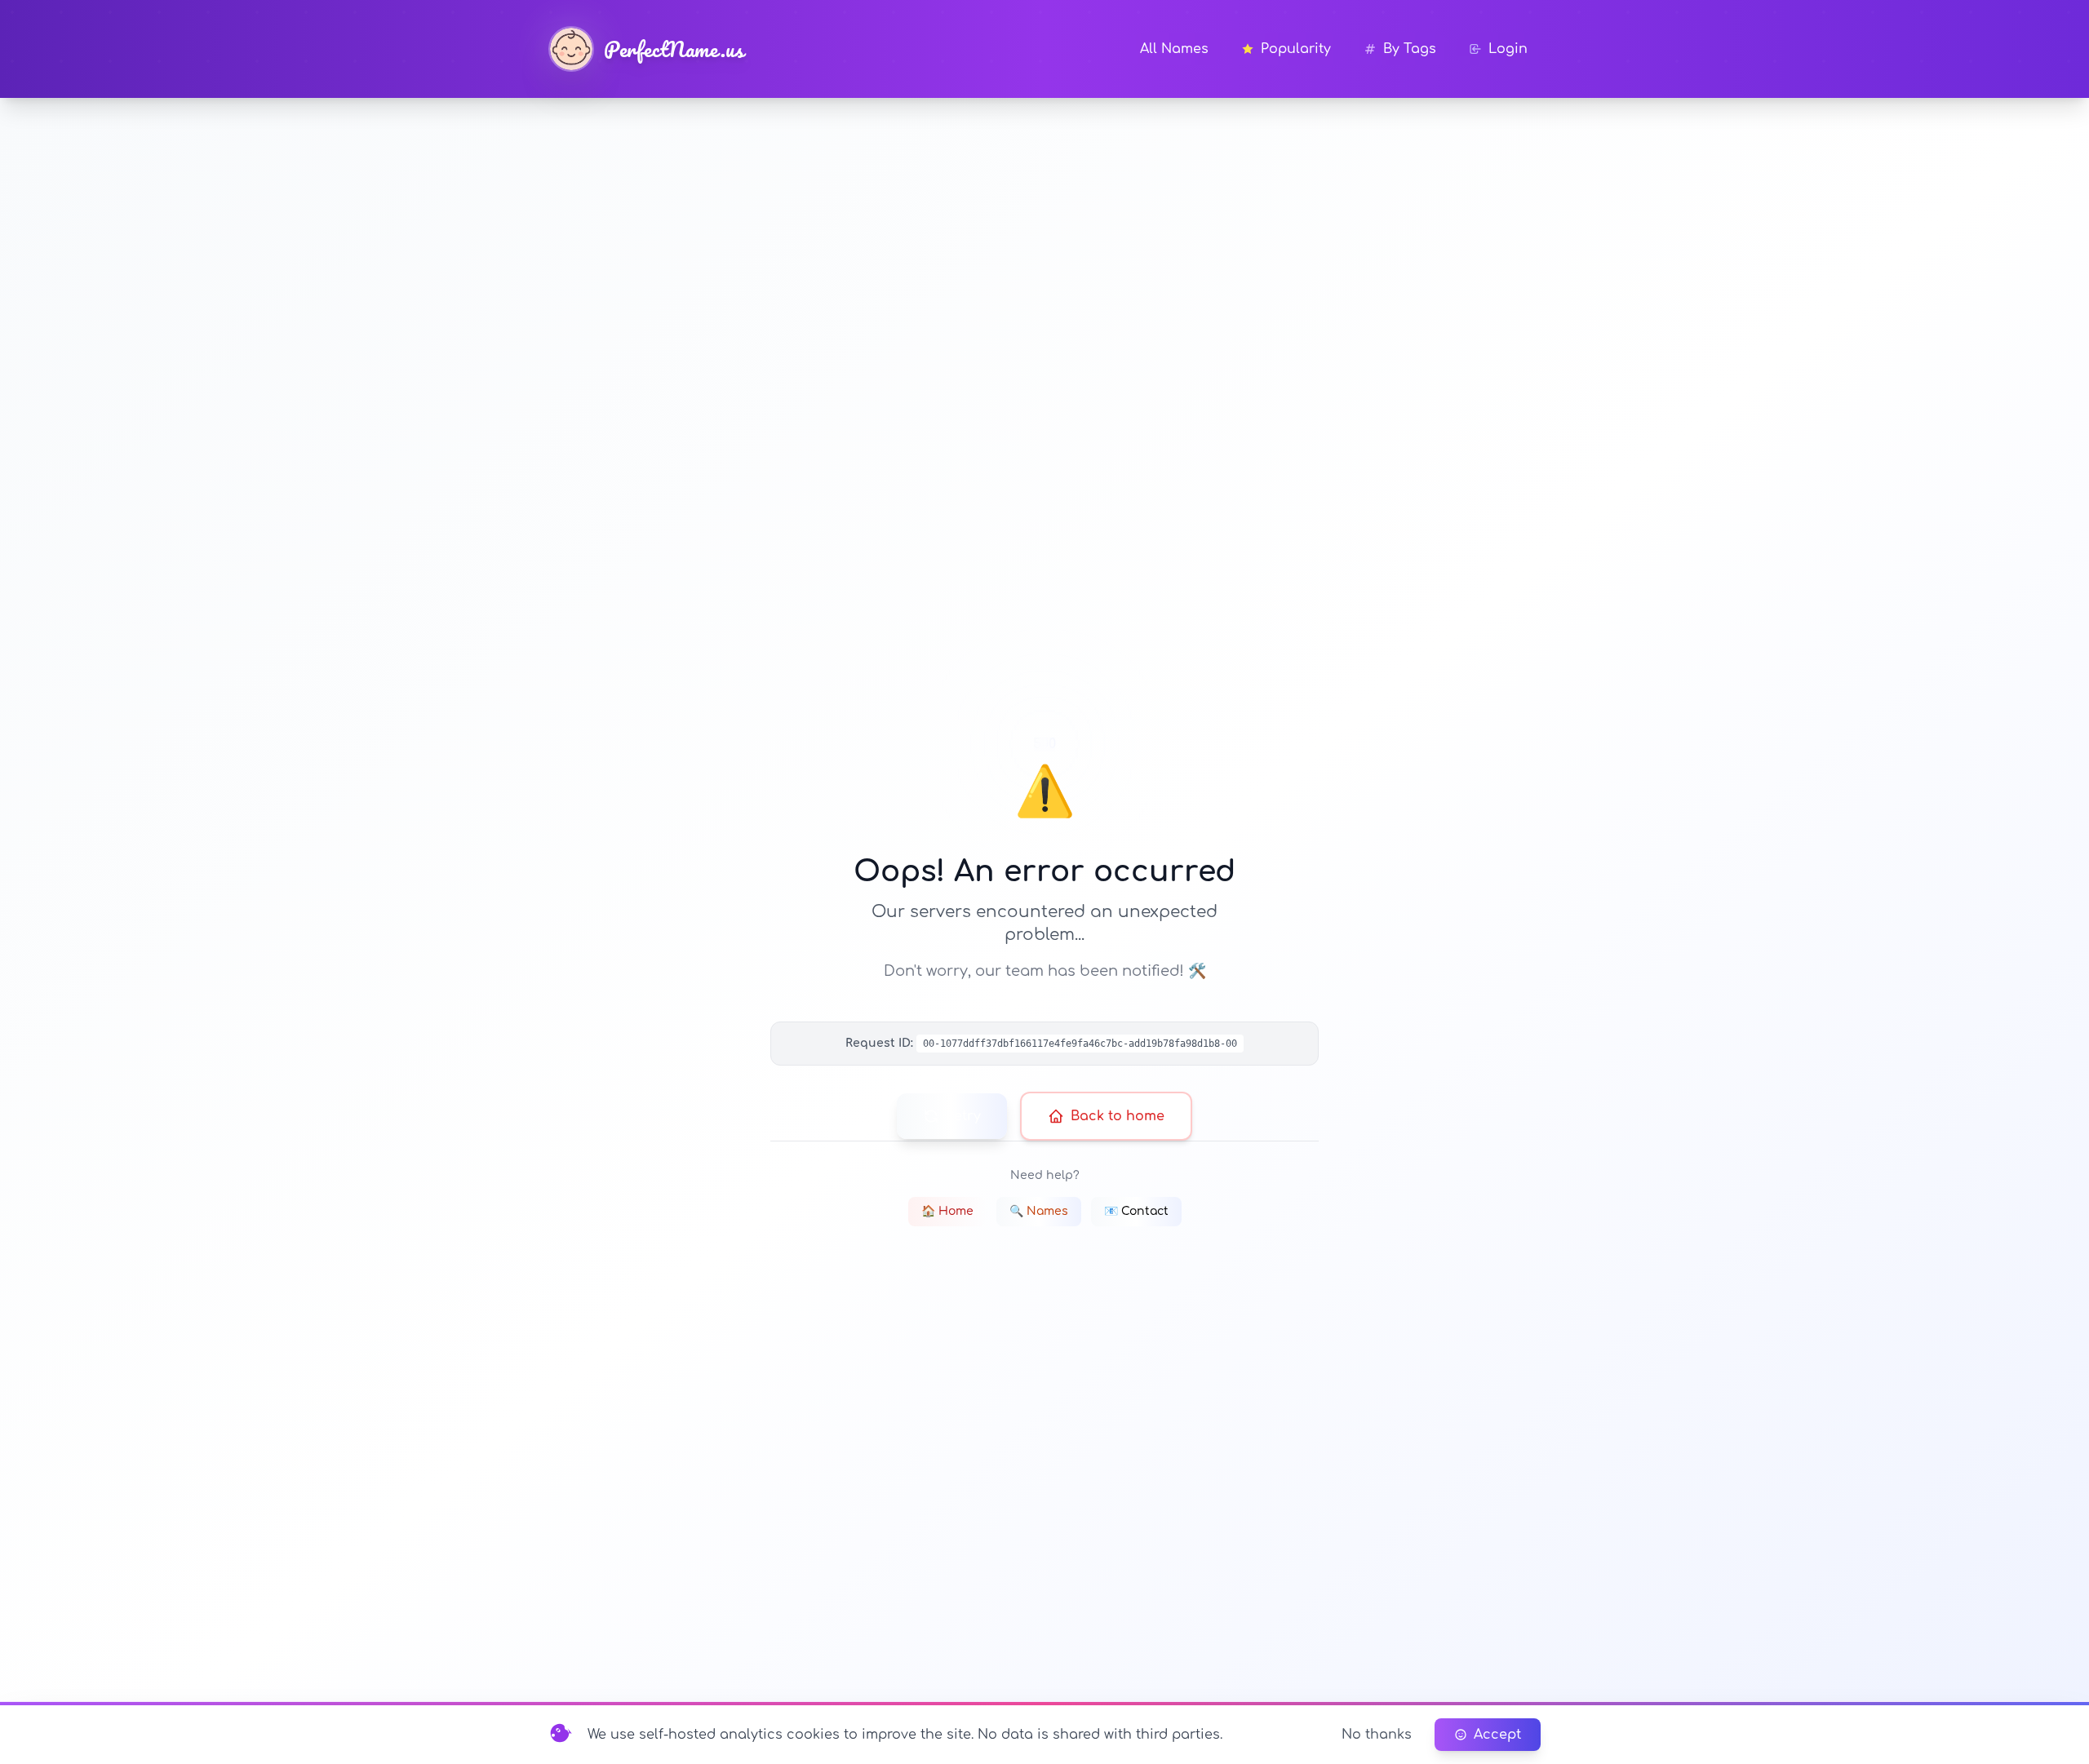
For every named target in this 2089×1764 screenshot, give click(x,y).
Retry (963, 1116)
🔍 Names (1039, 1211)
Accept (1497, 1735)
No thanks (1377, 1735)
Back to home (1118, 1116)
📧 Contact (1136, 1211)
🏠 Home (947, 1211)
